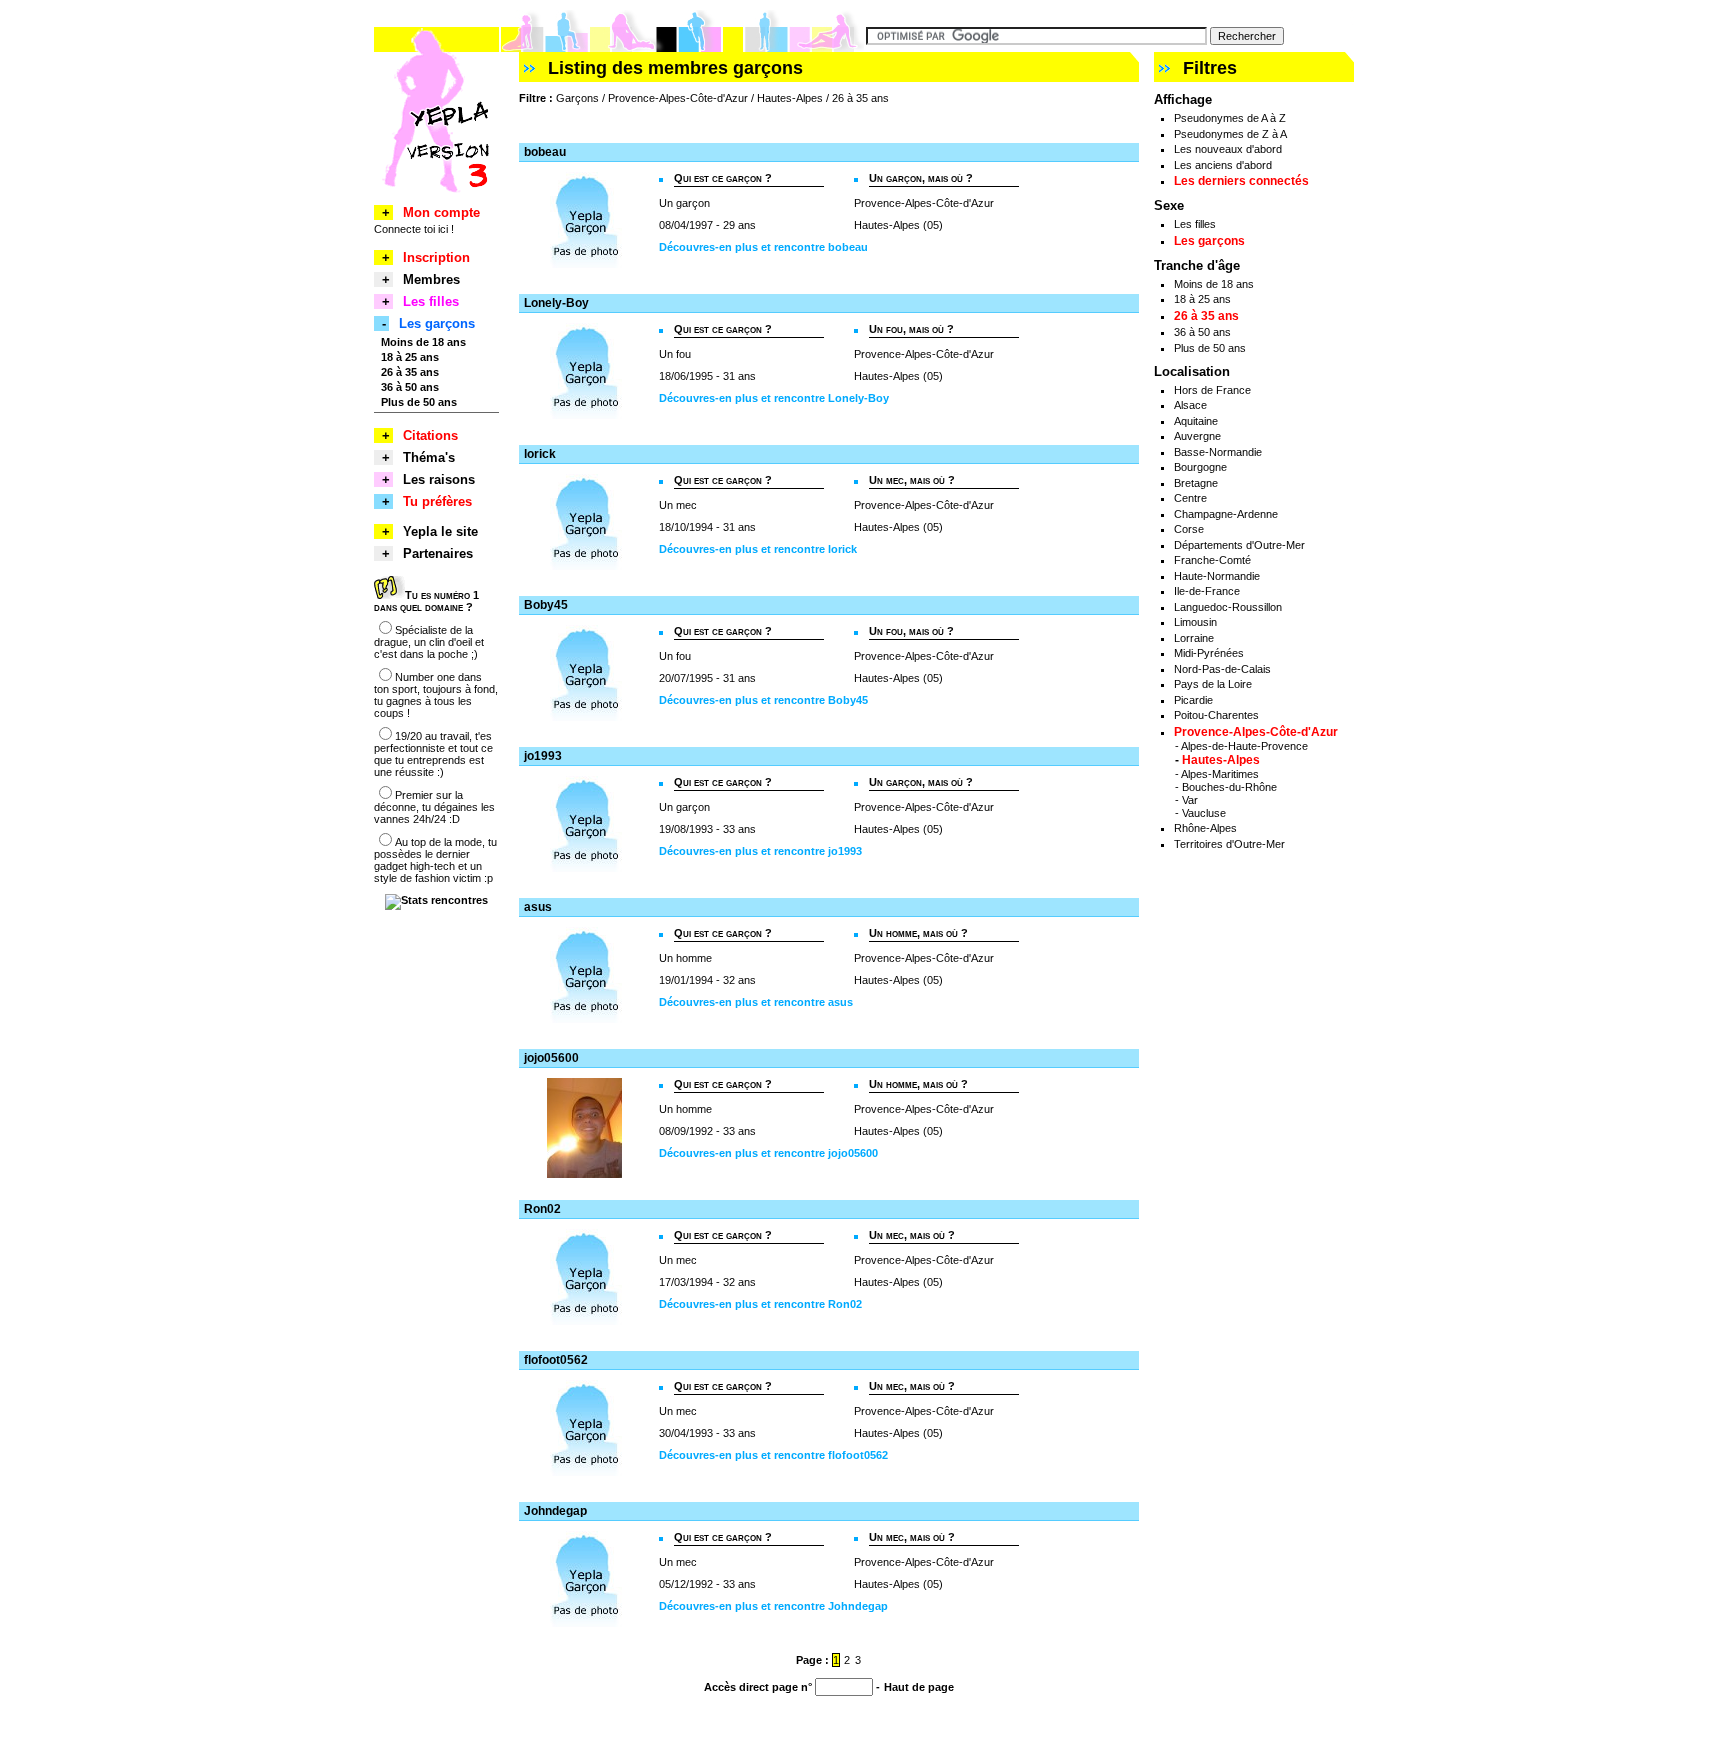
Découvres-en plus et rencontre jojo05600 (768, 1153)
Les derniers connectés (1241, 181)
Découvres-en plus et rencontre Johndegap (773, 1606)
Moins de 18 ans (1214, 284)
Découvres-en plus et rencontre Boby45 (763, 700)
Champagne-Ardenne (1226, 514)
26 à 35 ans (1206, 316)
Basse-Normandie (1218, 452)
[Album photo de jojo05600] (584, 1174)
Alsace (1190, 405)
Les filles (1195, 224)
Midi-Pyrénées (1209, 653)
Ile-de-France (1207, 591)
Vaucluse (1204, 813)
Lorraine (1194, 638)
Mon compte (441, 212)
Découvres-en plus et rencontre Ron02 (760, 1304)
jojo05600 (551, 1058)
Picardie (1193, 700)
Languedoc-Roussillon (1228, 607)
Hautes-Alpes (1221, 760)
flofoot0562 (556, 1360)
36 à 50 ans (1202, 332)
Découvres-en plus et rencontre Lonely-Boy (774, 398)
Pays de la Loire (1213, 684)
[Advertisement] (753, 123)
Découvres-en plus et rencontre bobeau (763, 247)
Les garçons (1209, 241)
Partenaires (438, 553)
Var (1190, 800)
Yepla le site (440, 531)
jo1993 (543, 756)
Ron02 (542, 1209)
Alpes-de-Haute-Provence (1244, 746)
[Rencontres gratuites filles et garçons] (436, 201)
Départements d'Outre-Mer (1239, 545)
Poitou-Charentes (1216, 715)
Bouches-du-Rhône (1229, 787)
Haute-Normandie (1217, 576)
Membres (431, 279)
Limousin (1195, 622)
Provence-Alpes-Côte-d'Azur (1256, 732)
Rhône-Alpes (1205, 828)
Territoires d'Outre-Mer (1229, 844)
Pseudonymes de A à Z (1230, 118)
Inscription (436, 257)
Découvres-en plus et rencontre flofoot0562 (773, 1455)
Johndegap (555, 1511)
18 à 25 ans (1202, 299)
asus (538, 907)
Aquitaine (1196, 421)
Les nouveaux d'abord (1228, 149)
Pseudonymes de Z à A (1230, 134)
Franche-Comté (1212, 560)
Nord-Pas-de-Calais (1222, 669)
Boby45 (546, 605)
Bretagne (1196, 483)
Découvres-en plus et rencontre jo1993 (760, 851)
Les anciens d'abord (1223, 165)
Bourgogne (1200, 467)
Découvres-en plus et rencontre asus (756, 1002)
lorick (540, 454)
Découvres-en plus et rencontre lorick (758, 549)
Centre (1190, 498)
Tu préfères (437, 501)
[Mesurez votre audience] (436, 900)
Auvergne (1197, 436)
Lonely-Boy (556, 303)
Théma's (429, 457)
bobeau (545, 152)
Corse (1189, 529)
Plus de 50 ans (1210, 348)
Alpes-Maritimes (1220, 774)
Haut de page (919, 1687)
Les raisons (439, 479)
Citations (430, 435)
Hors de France (1212, 390)
